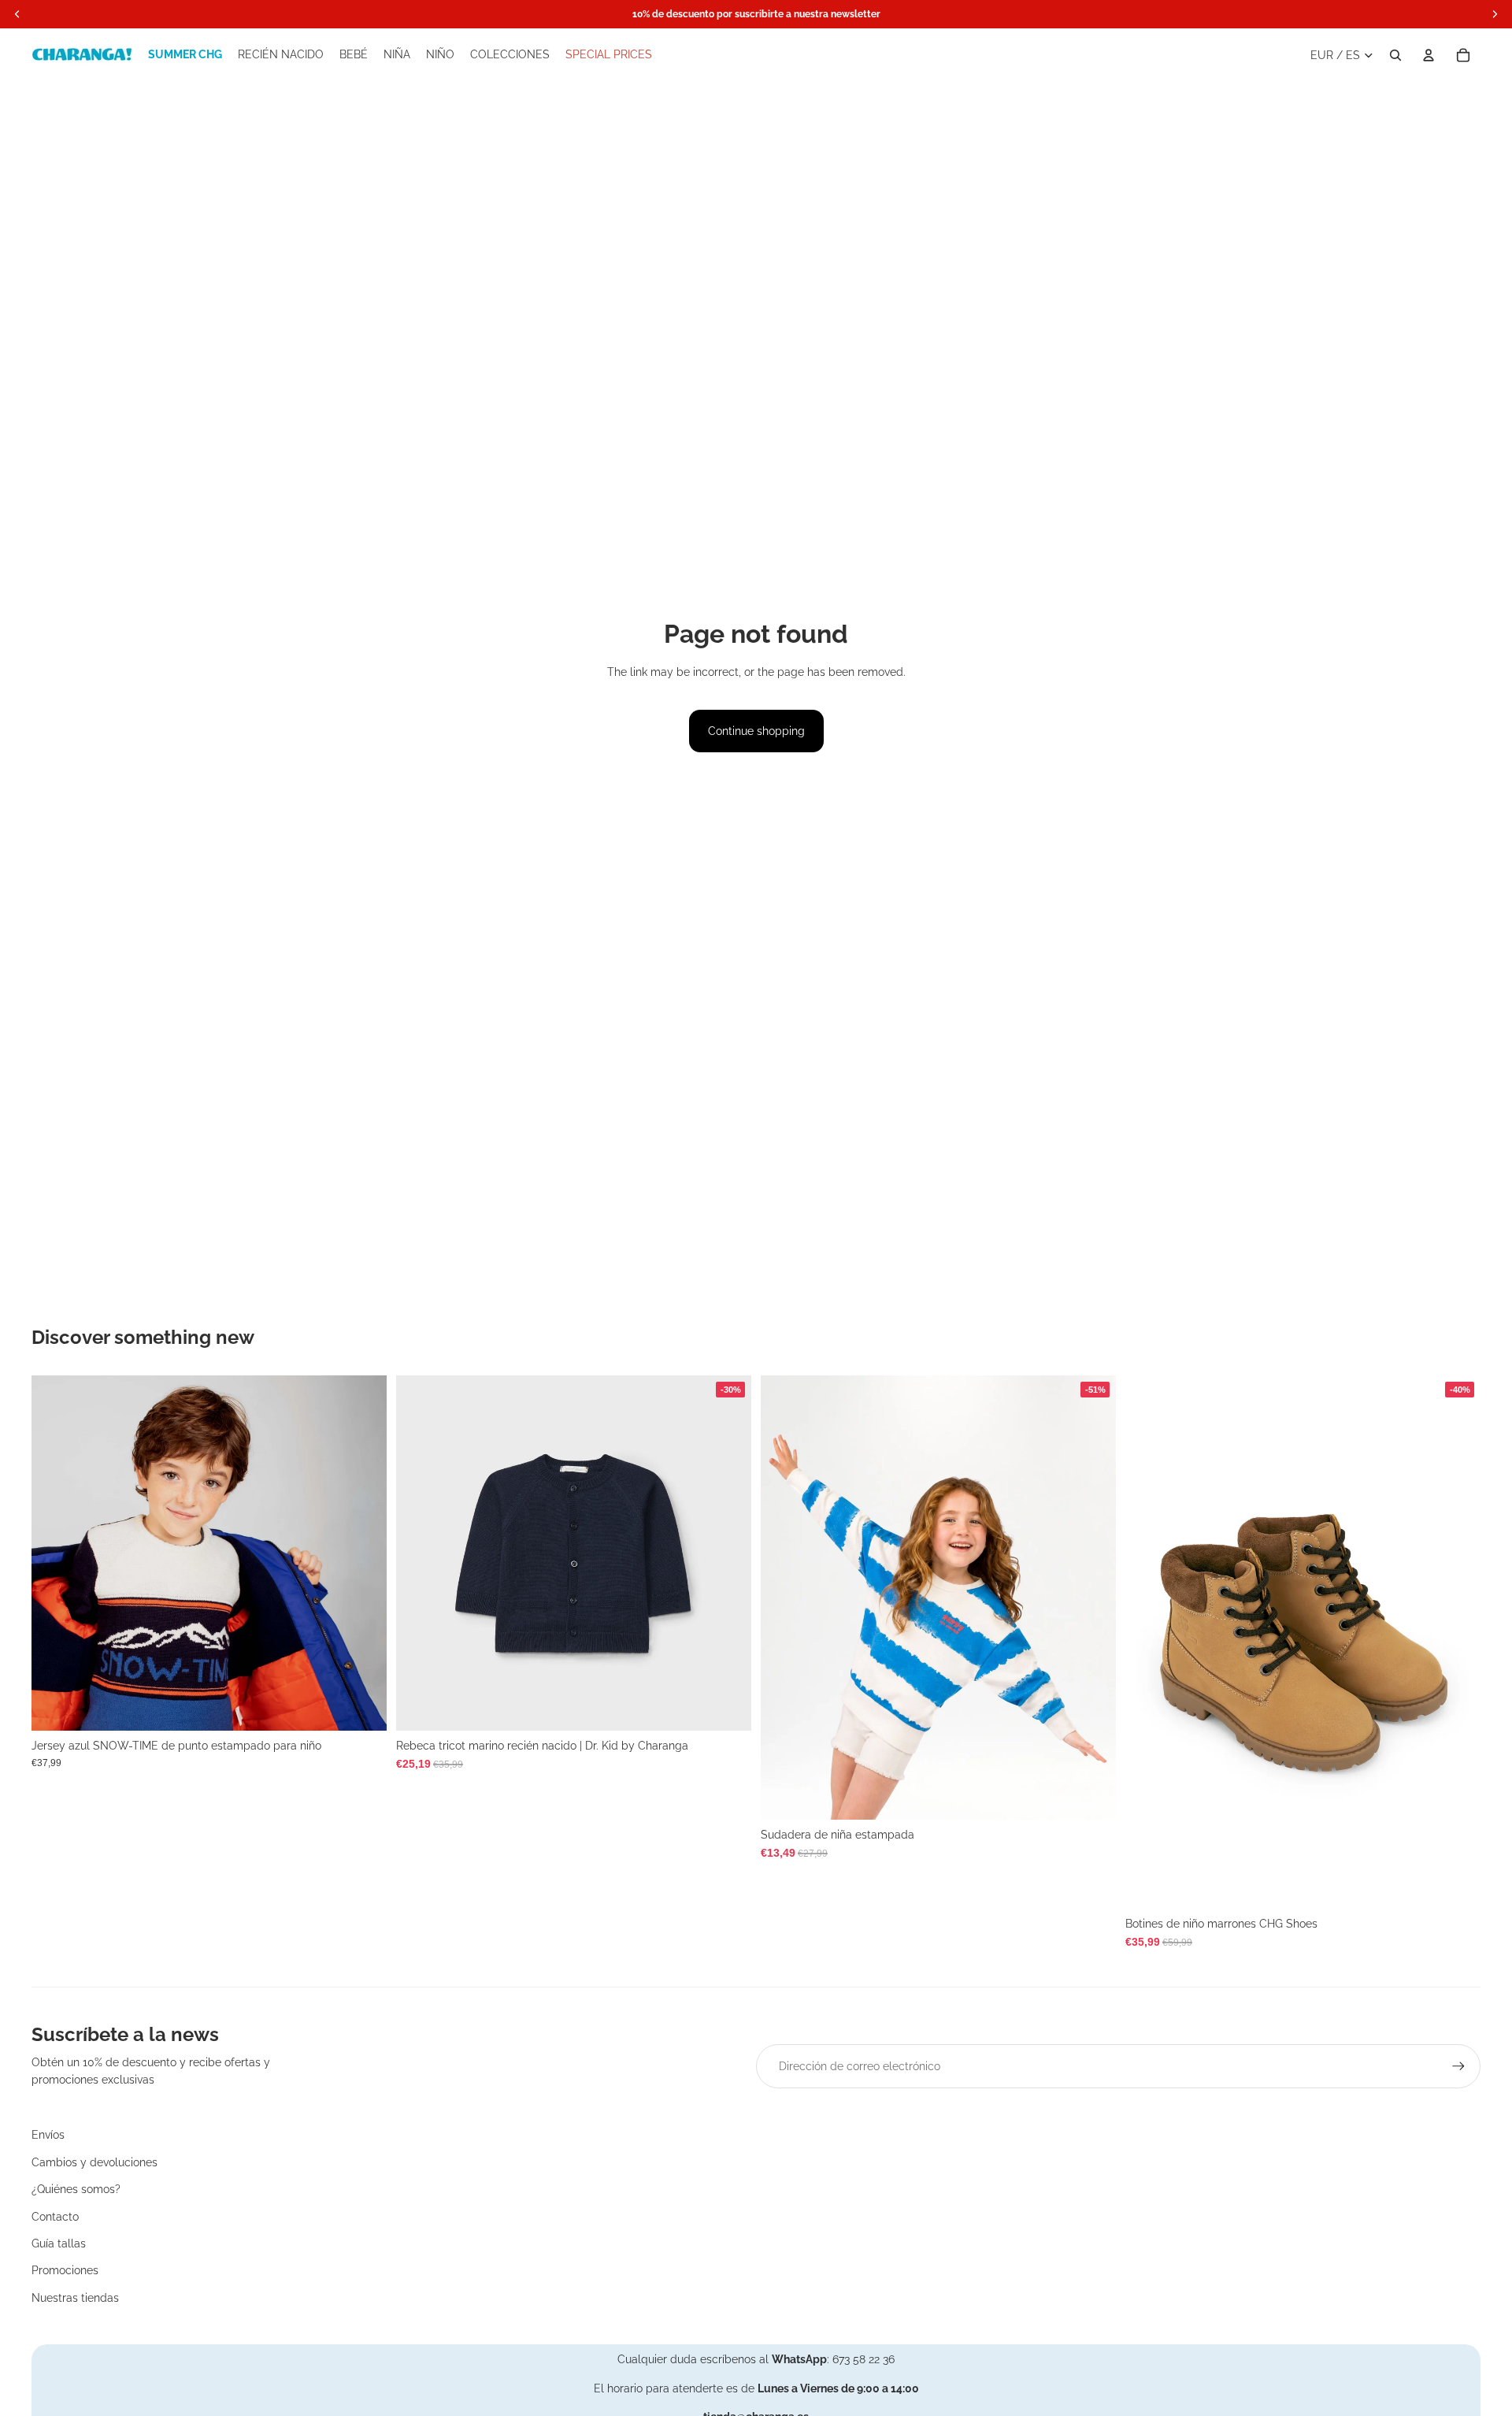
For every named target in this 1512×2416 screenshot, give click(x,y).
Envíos (48, 2135)
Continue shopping (756, 731)
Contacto (55, 2217)
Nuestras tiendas (75, 2298)
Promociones (65, 2270)
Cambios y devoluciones (94, 2162)
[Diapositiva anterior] (55, 1553)
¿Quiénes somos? (76, 2189)
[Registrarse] (1458, 2066)
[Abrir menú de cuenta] (1429, 55)
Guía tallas (59, 2243)
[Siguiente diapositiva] (363, 1553)
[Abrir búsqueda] (1395, 55)
